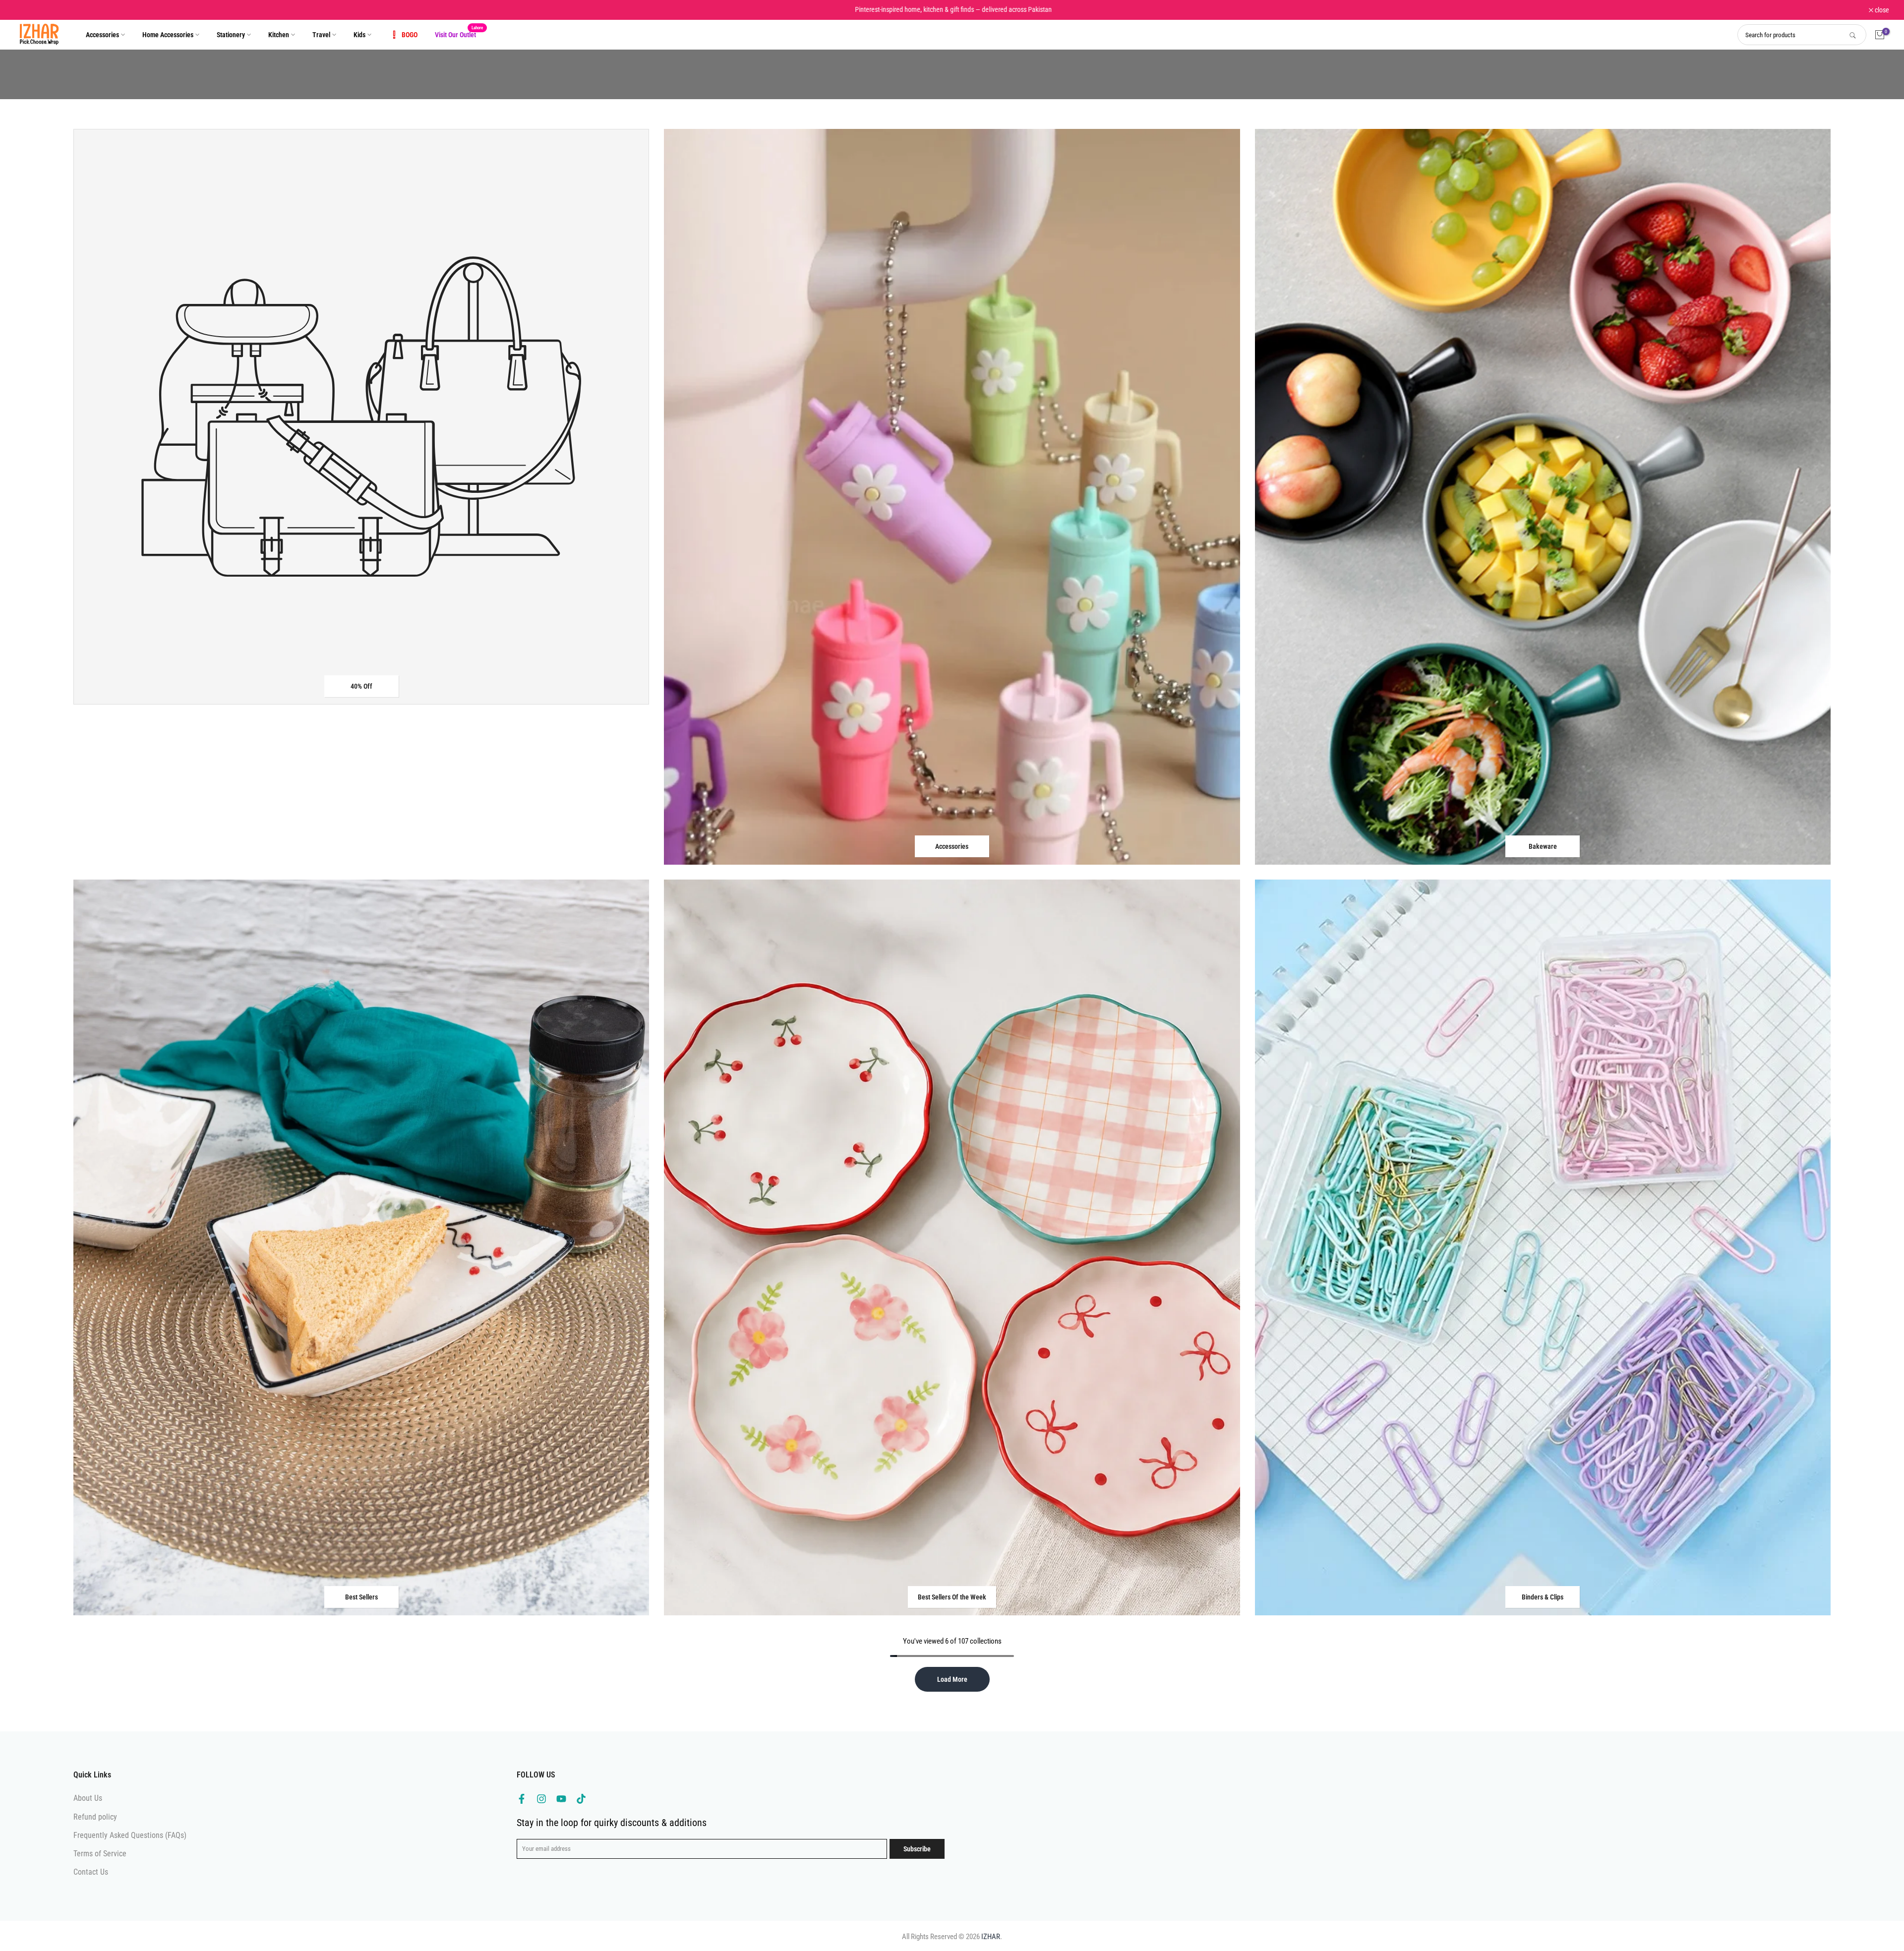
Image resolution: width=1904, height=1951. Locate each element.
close (27, 10)
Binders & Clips (1543, 1597)
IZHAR (991, 1937)
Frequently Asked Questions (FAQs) (130, 1835)
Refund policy (95, 1817)
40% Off (361, 686)
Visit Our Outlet (459, 34)
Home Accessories (168, 35)
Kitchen (279, 35)
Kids (359, 35)
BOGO (410, 35)
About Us (88, 1798)
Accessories (102, 35)
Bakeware (1543, 846)
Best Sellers (361, 1597)
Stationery (231, 35)
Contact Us (91, 1872)
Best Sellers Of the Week (952, 1597)
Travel (321, 35)
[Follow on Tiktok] (581, 1799)
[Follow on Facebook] (522, 1799)
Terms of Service (100, 1854)
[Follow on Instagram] (541, 1799)
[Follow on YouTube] (561, 1799)
